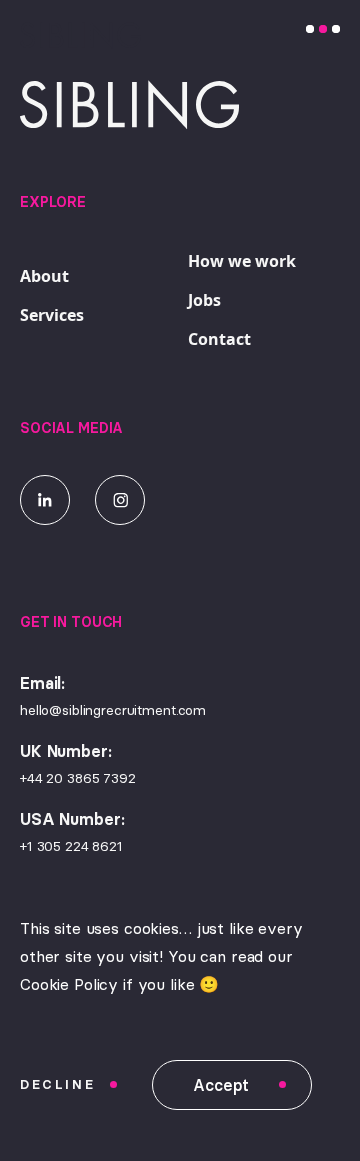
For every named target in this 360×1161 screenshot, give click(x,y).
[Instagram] (120, 500)
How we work (242, 261)
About (44, 276)
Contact (219, 339)
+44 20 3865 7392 (78, 778)
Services (52, 315)
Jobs (204, 300)
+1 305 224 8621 (71, 846)
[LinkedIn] (45, 500)
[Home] (60, 34)
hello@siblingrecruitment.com (113, 710)
